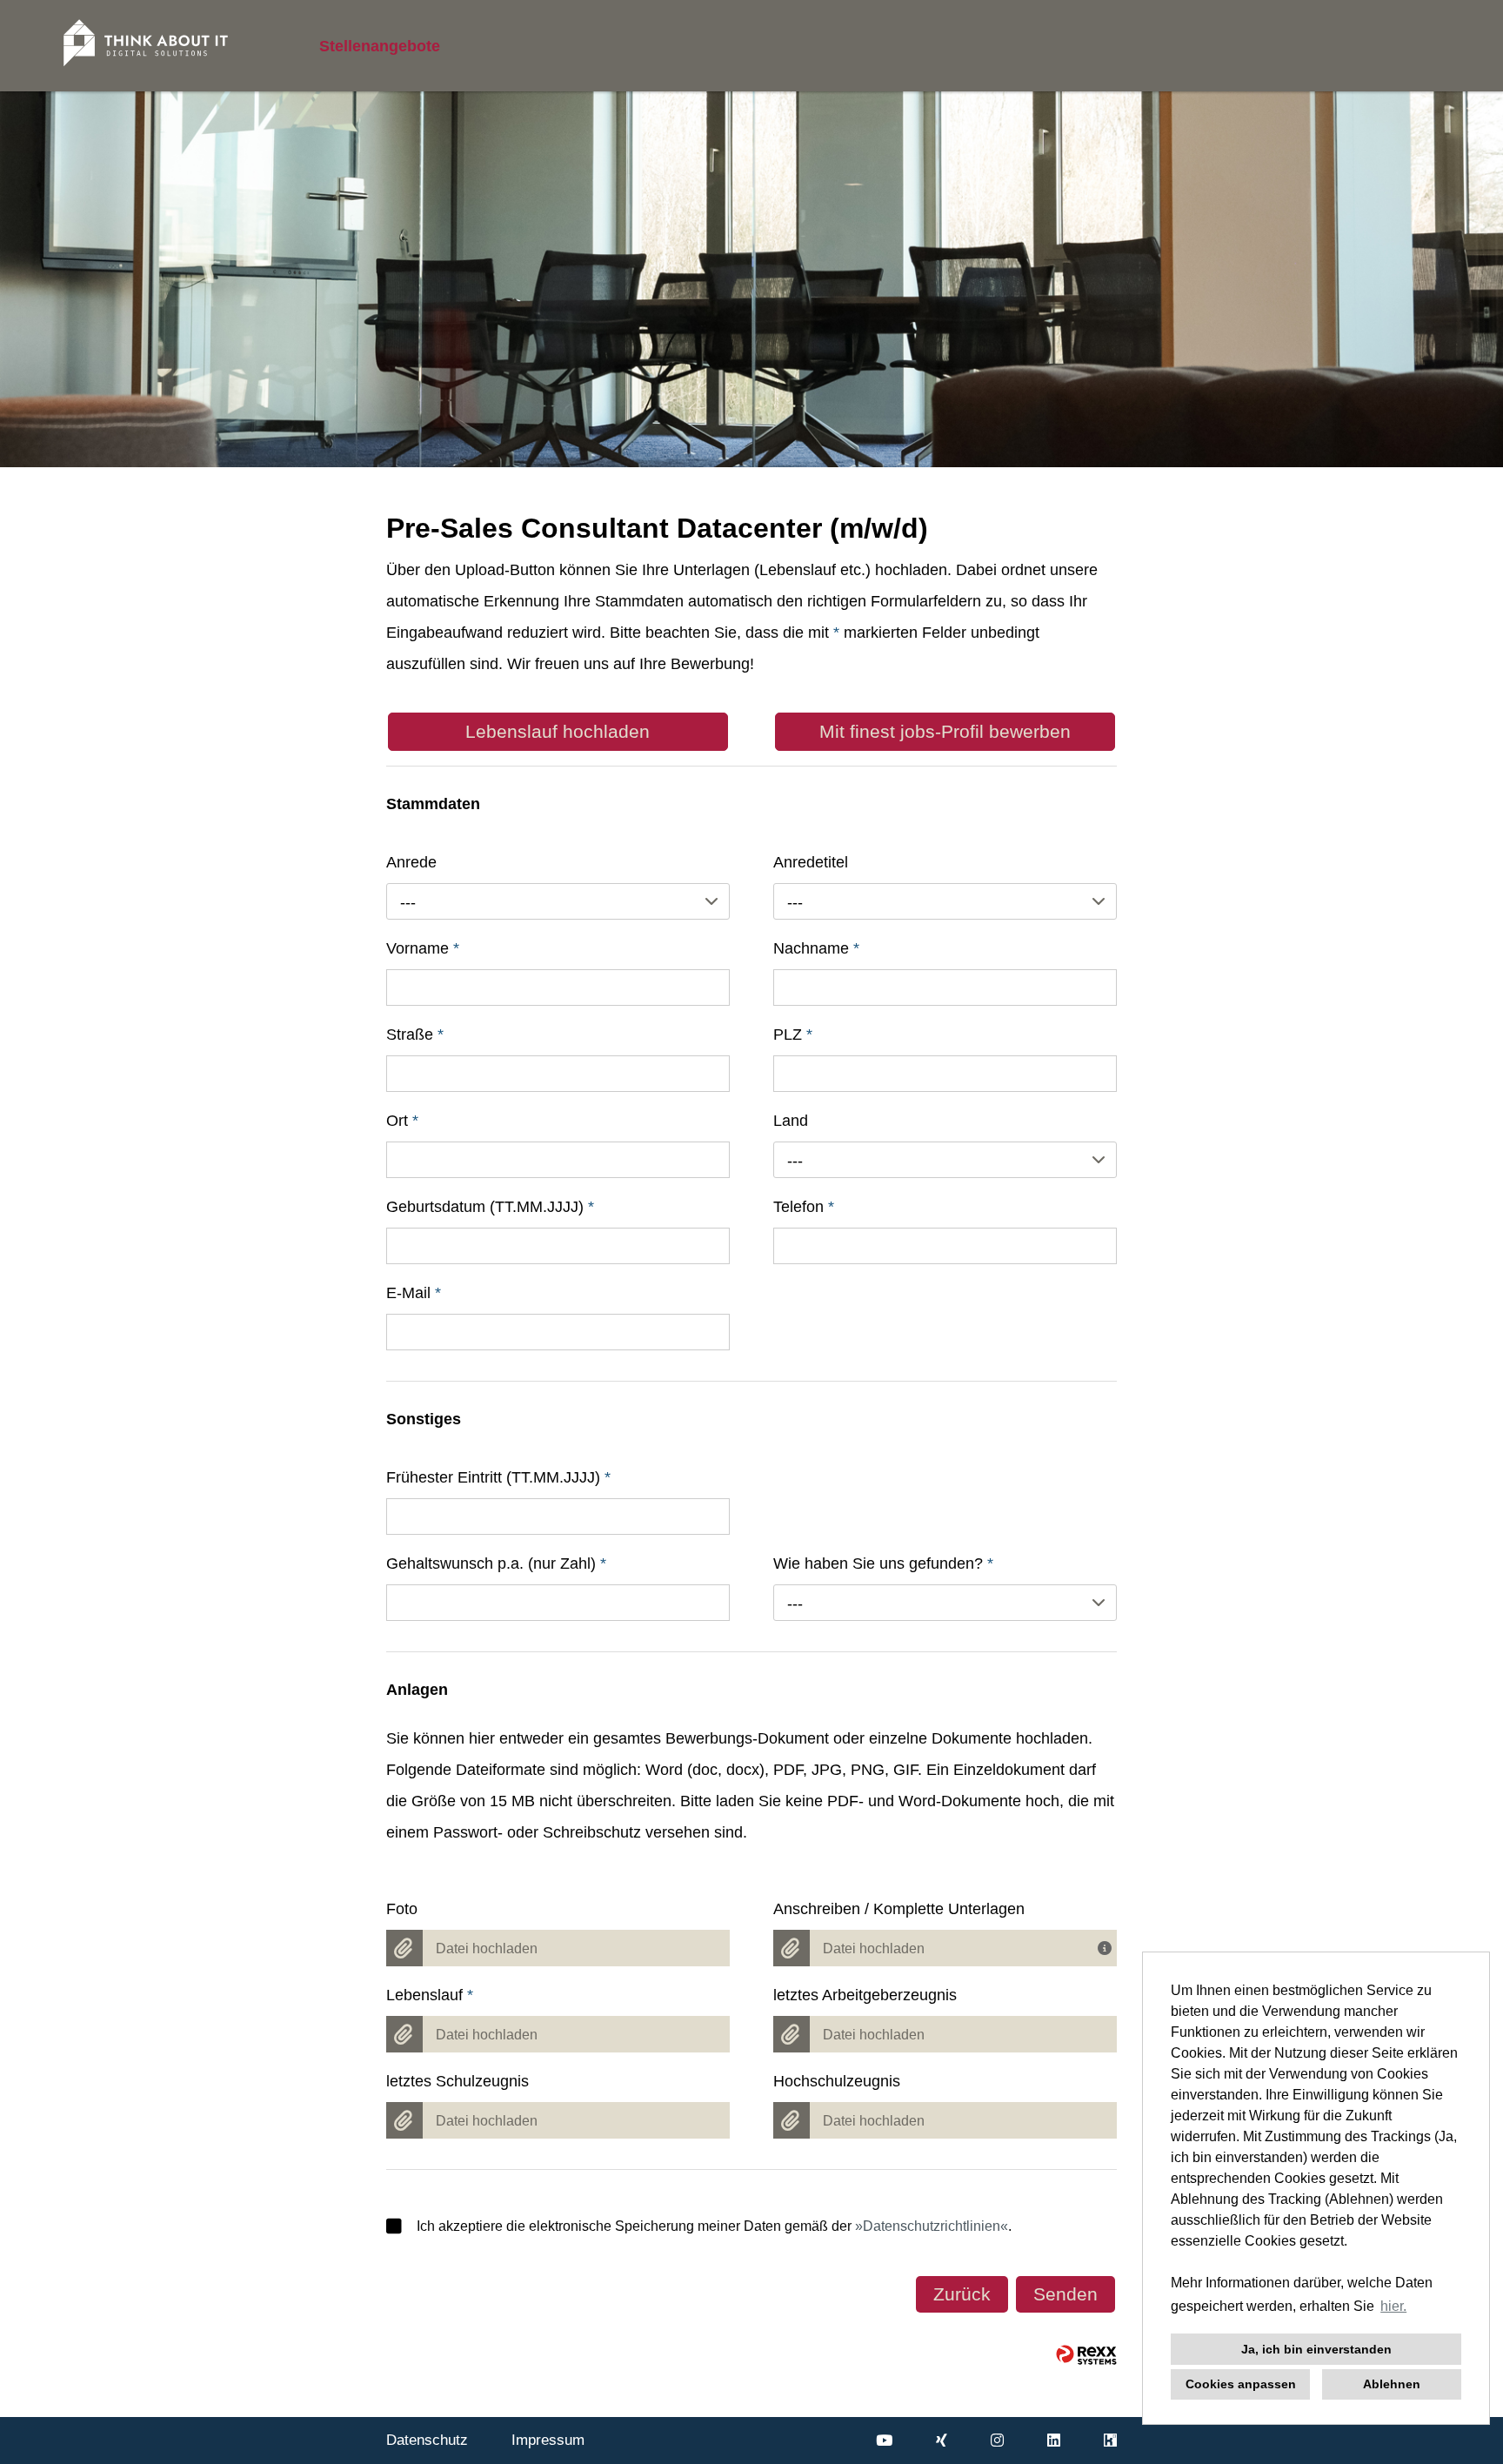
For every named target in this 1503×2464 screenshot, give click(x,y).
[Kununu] (1110, 2441)
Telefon (804, 1207)
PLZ (793, 1034)
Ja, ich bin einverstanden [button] (1316, 2349)
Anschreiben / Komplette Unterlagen (899, 1909)
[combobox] (558, 901)
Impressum (548, 2440)
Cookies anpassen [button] (1241, 2384)
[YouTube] (884, 2441)
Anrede (411, 862)
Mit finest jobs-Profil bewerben (945, 731)
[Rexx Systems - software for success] (1086, 2355)
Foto (402, 1909)
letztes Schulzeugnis (458, 2081)
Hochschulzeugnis (837, 2081)
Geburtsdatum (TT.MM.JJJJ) (490, 1207)
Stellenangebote (380, 46)
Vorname (423, 948)
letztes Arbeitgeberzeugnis (865, 1995)
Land (791, 1121)
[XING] (942, 2441)
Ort (402, 1121)
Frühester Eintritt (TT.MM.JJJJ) (498, 1477)
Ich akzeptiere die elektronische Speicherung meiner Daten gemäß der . (714, 2226)
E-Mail (414, 1293)
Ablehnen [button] (1392, 2384)
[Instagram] (997, 2441)
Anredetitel (811, 862)
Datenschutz (427, 2440)
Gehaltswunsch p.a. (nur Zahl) (496, 1563)
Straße (415, 1034)
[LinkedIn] (1054, 2441)
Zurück (962, 2294)
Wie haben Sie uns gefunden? (883, 1563)
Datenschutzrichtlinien (932, 2226)
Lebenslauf (430, 1995)
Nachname (816, 948)
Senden (1065, 2294)
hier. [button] (1393, 2306)
